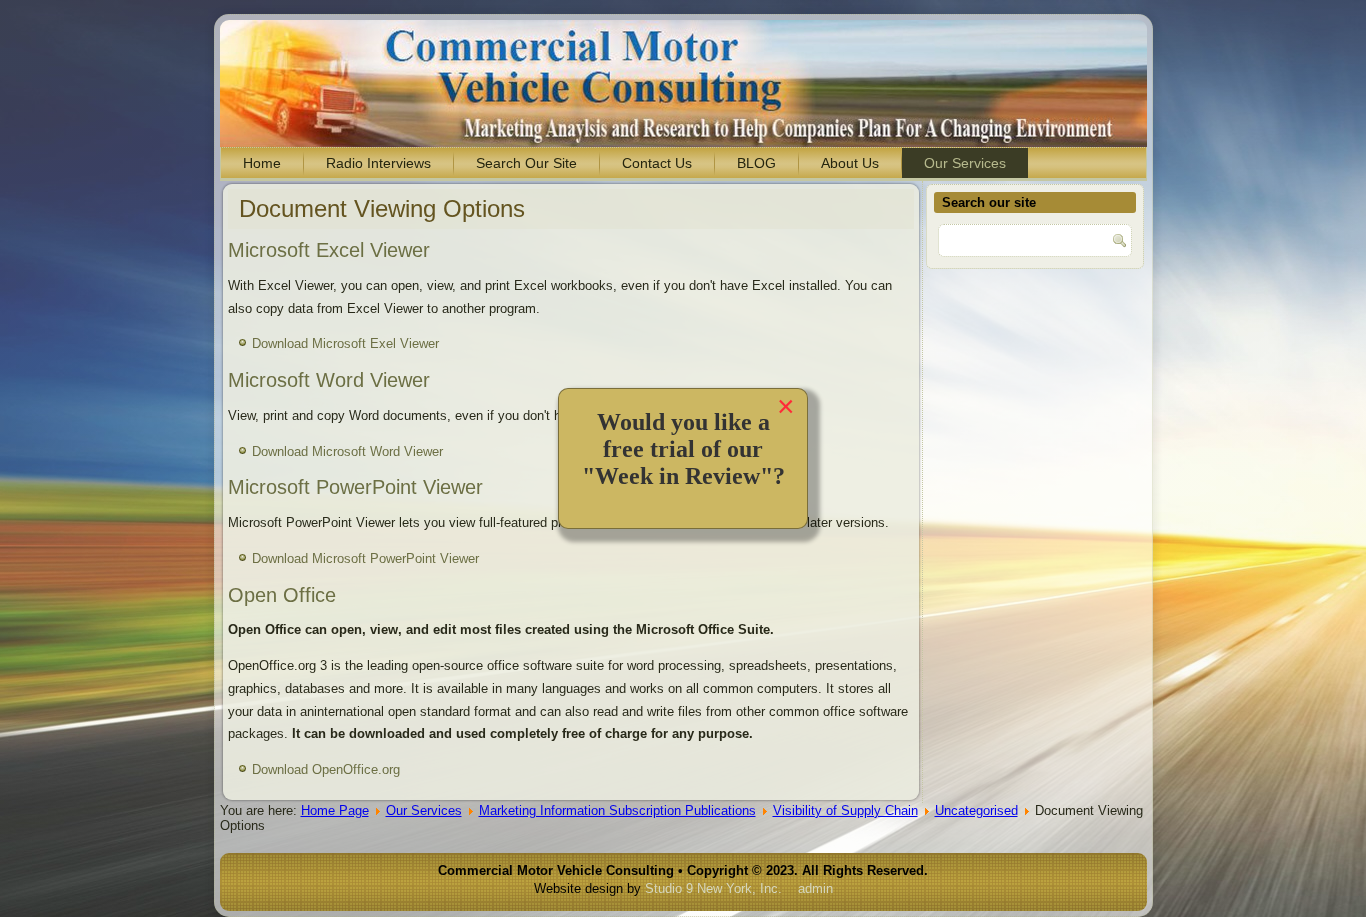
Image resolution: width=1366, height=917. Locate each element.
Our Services (965, 163)
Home (262, 163)
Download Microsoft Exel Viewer (345, 343)
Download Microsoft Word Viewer (347, 451)
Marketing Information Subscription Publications (617, 810)
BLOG (756, 163)
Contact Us (657, 163)
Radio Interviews (378, 163)
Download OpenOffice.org (326, 769)
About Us (850, 163)
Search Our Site (526, 163)
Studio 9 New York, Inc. (713, 888)
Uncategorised (976, 810)
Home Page (335, 810)
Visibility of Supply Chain (845, 810)
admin (815, 888)
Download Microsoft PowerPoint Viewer (365, 558)
